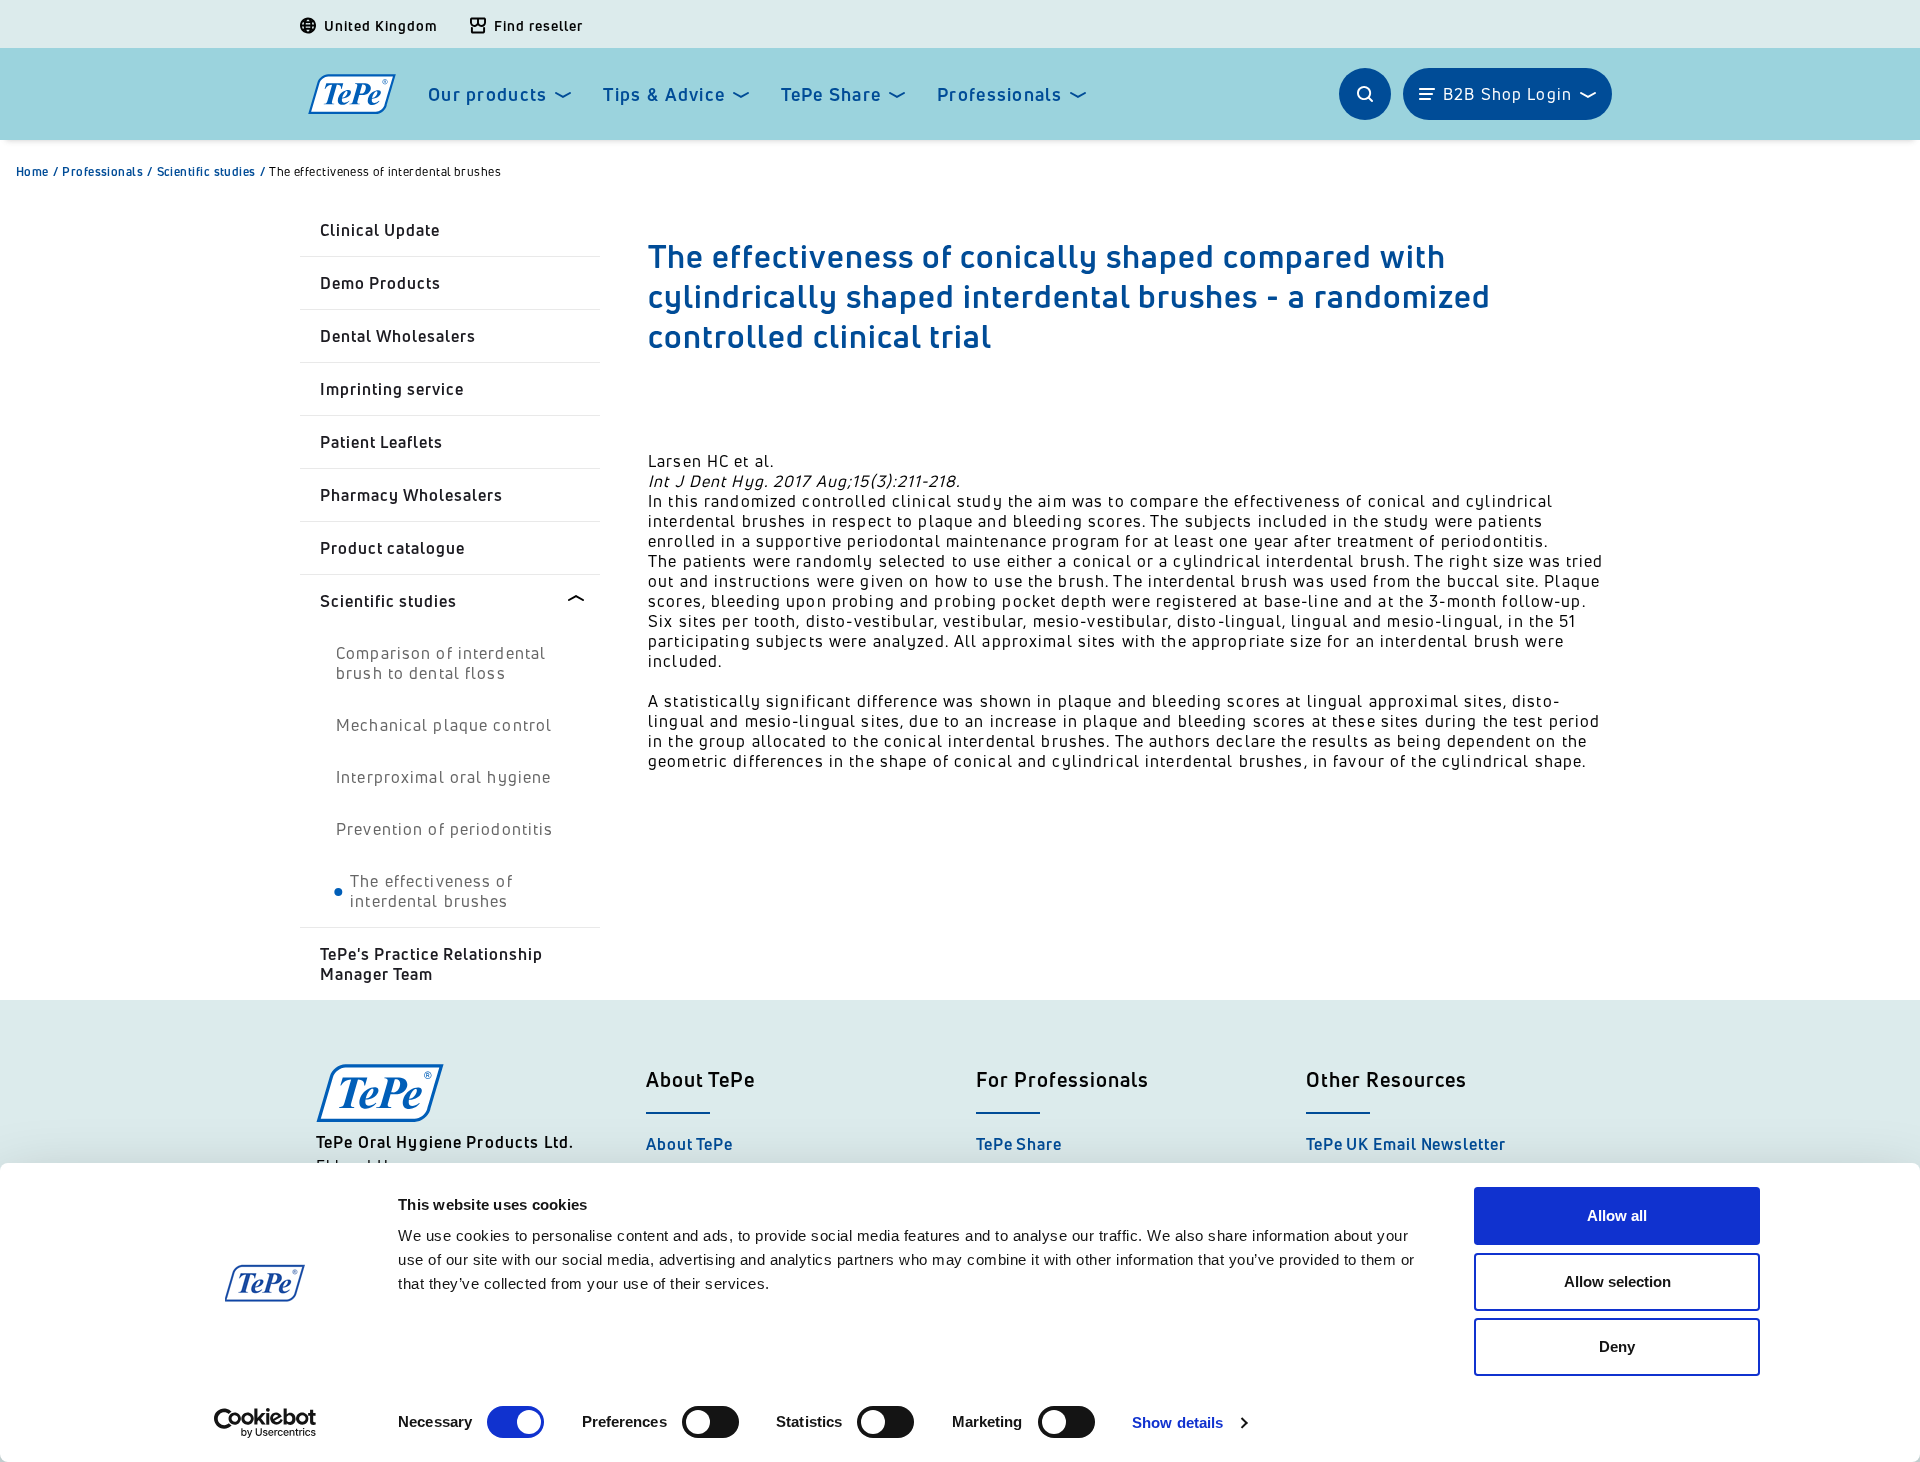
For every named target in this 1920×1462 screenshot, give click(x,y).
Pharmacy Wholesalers (411, 495)
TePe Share (831, 94)
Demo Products (380, 283)
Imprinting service (392, 389)
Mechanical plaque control (444, 725)
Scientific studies (211, 172)
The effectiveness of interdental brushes (385, 172)
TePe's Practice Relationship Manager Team (431, 964)
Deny (1617, 1346)
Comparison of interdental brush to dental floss (441, 663)
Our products (487, 94)
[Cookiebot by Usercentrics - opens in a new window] (265, 1423)
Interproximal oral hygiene (443, 777)
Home (37, 172)
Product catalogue (392, 548)
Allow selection (1617, 1281)
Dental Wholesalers (398, 336)
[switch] (710, 1422)
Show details (1177, 1422)
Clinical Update (380, 230)
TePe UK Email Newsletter (1406, 1144)
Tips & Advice (664, 94)
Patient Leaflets (381, 442)
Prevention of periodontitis (445, 829)
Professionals (999, 94)
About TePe (689, 1144)
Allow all (1617, 1215)
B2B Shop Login (1507, 94)
